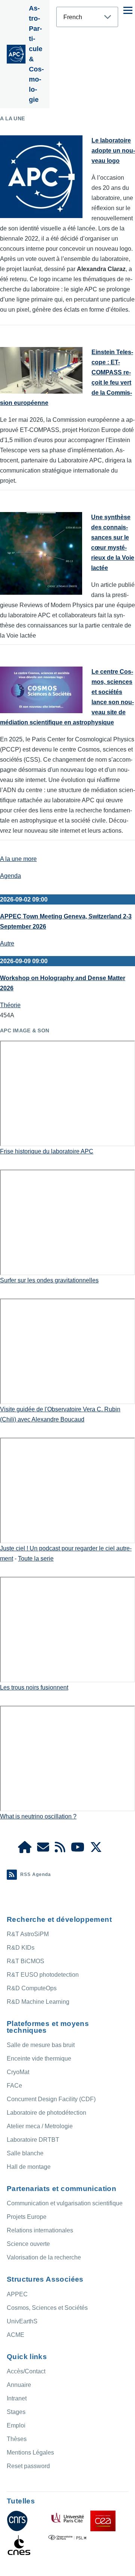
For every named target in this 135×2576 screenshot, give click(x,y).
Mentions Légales (30, 2453)
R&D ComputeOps (32, 1988)
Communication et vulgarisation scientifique (65, 2203)
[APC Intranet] (25, 1849)
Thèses (17, 2439)
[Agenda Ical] (60, 1849)
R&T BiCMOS (25, 1961)
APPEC (17, 2294)
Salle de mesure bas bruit (41, 2045)
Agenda (10, 876)
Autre (7, 943)
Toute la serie (36, 1558)
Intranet (17, 2398)
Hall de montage (29, 2167)
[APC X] (96, 1849)
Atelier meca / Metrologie (40, 2126)
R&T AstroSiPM (28, 1934)
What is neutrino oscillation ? (38, 1816)
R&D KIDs (21, 1948)
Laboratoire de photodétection (46, 2113)
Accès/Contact (26, 2371)
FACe (14, 2086)
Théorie (10, 1005)
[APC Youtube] (78, 1849)
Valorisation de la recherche (44, 2257)
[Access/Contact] (43, 1849)
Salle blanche (25, 2153)
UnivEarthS (22, 2321)
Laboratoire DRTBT (33, 2140)
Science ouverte (28, 2244)
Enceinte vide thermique (39, 2059)
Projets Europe (27, 2217)
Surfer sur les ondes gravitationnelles (49, 1280)
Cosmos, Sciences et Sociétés (47, 2308)
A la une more (18, 859)
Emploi (16, 2425)
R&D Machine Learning (38, 2002)
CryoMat (18, 2072)
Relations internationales (40, 2230)
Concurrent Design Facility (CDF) (51, 2099)
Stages (16, 2412)
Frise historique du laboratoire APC (47, 1151)
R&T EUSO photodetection (43, 1975)
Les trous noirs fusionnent (34, 1687)
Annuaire (19, 2385)
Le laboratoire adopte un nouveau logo (113, 151)
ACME (16, 2335)
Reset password (28, 2466)
